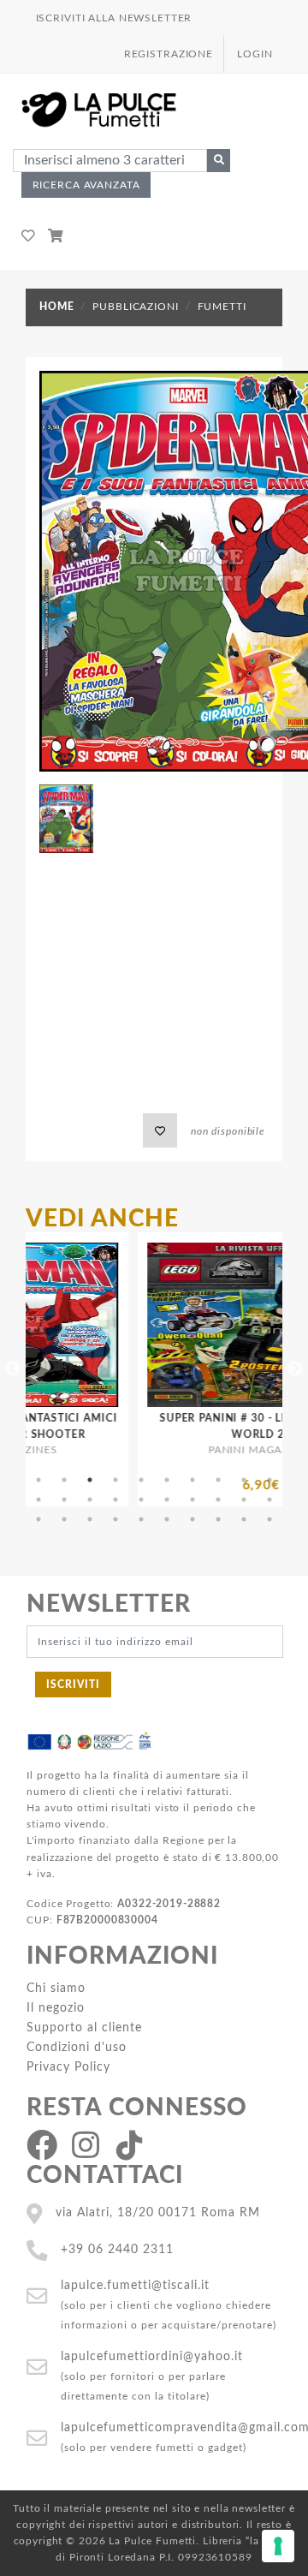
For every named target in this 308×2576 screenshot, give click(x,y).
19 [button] (244, 1500)
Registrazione (169, 54)
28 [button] (218, 1519)
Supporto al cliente (84, 2027)
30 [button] (269, 1519)
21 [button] (38, 1519)
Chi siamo (56, 1988)
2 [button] (64, 1480)
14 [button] (115, 1500)
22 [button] (64, 1519)
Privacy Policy (68, 2067)
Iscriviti (73, 1685)
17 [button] (192, 1500)
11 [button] (38, 1500)
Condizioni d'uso (77, 2047)
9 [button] (244, 1480)
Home (56, 307)
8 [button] (218, 1480)
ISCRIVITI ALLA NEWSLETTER (114, 18)
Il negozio (56, 2008)
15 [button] (141, 1500)
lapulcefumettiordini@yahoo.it (152, 2356)
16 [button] (167, 1500)
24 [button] (115, 1519)
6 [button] (167, 1480)
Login (255, 54)
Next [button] (295, 1369)
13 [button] (90, 1500)
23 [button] (90, 1519)
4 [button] (115, 1480)
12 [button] (64, 1500)
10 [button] (269, 1480)
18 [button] (218, 1500)
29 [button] (244, 1519)
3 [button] (90, 1480)
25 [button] (141, 1519)
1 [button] (38, 1480)
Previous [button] (13, 1369)
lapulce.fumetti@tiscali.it (135, 2285)
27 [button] (192, 1519)
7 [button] (192, 1480)
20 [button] (269, 1500)
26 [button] (167, 1519)
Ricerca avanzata (86, 185)
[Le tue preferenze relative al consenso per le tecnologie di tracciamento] (278, 2546)
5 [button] (141, 1480)
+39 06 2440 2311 (117, 2249)
